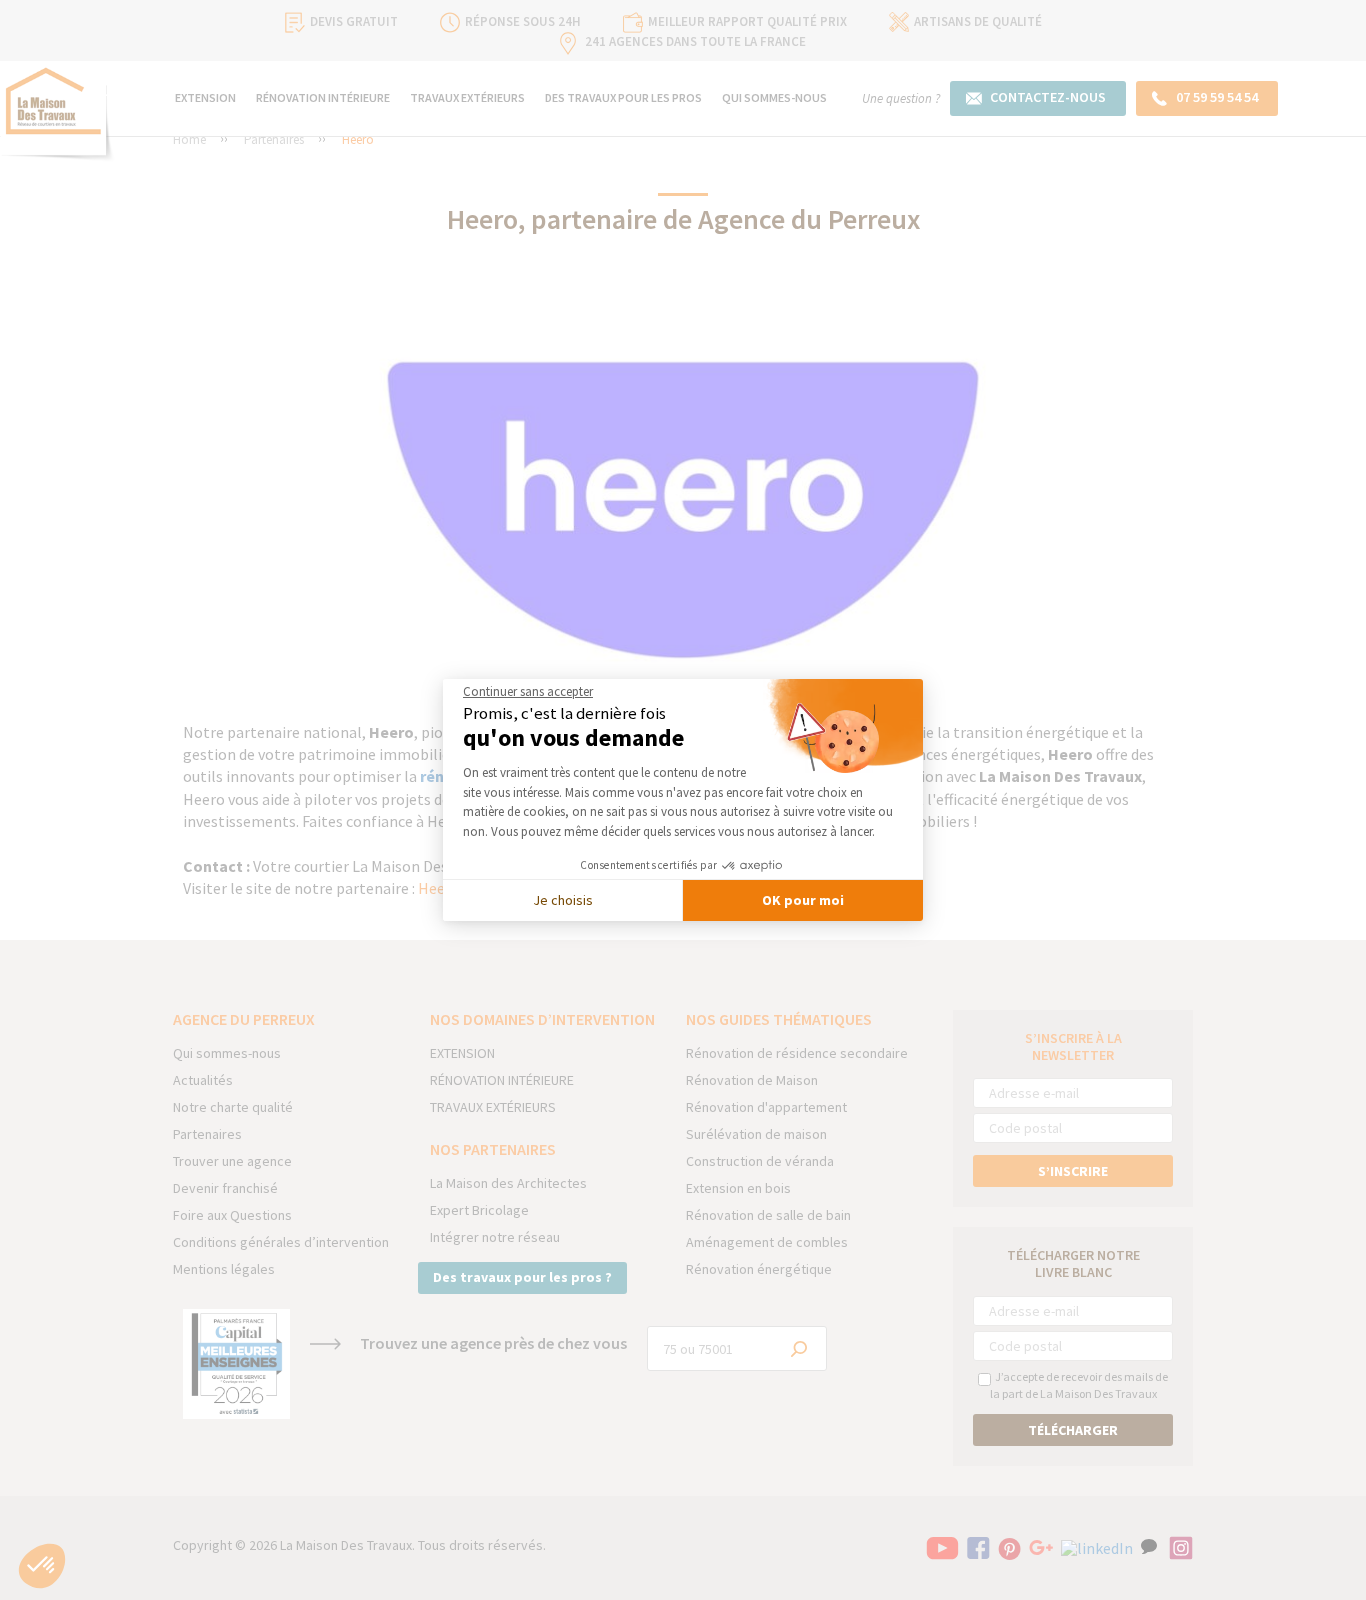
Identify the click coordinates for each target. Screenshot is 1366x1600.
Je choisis (563, 900)
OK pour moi (803, 900)
